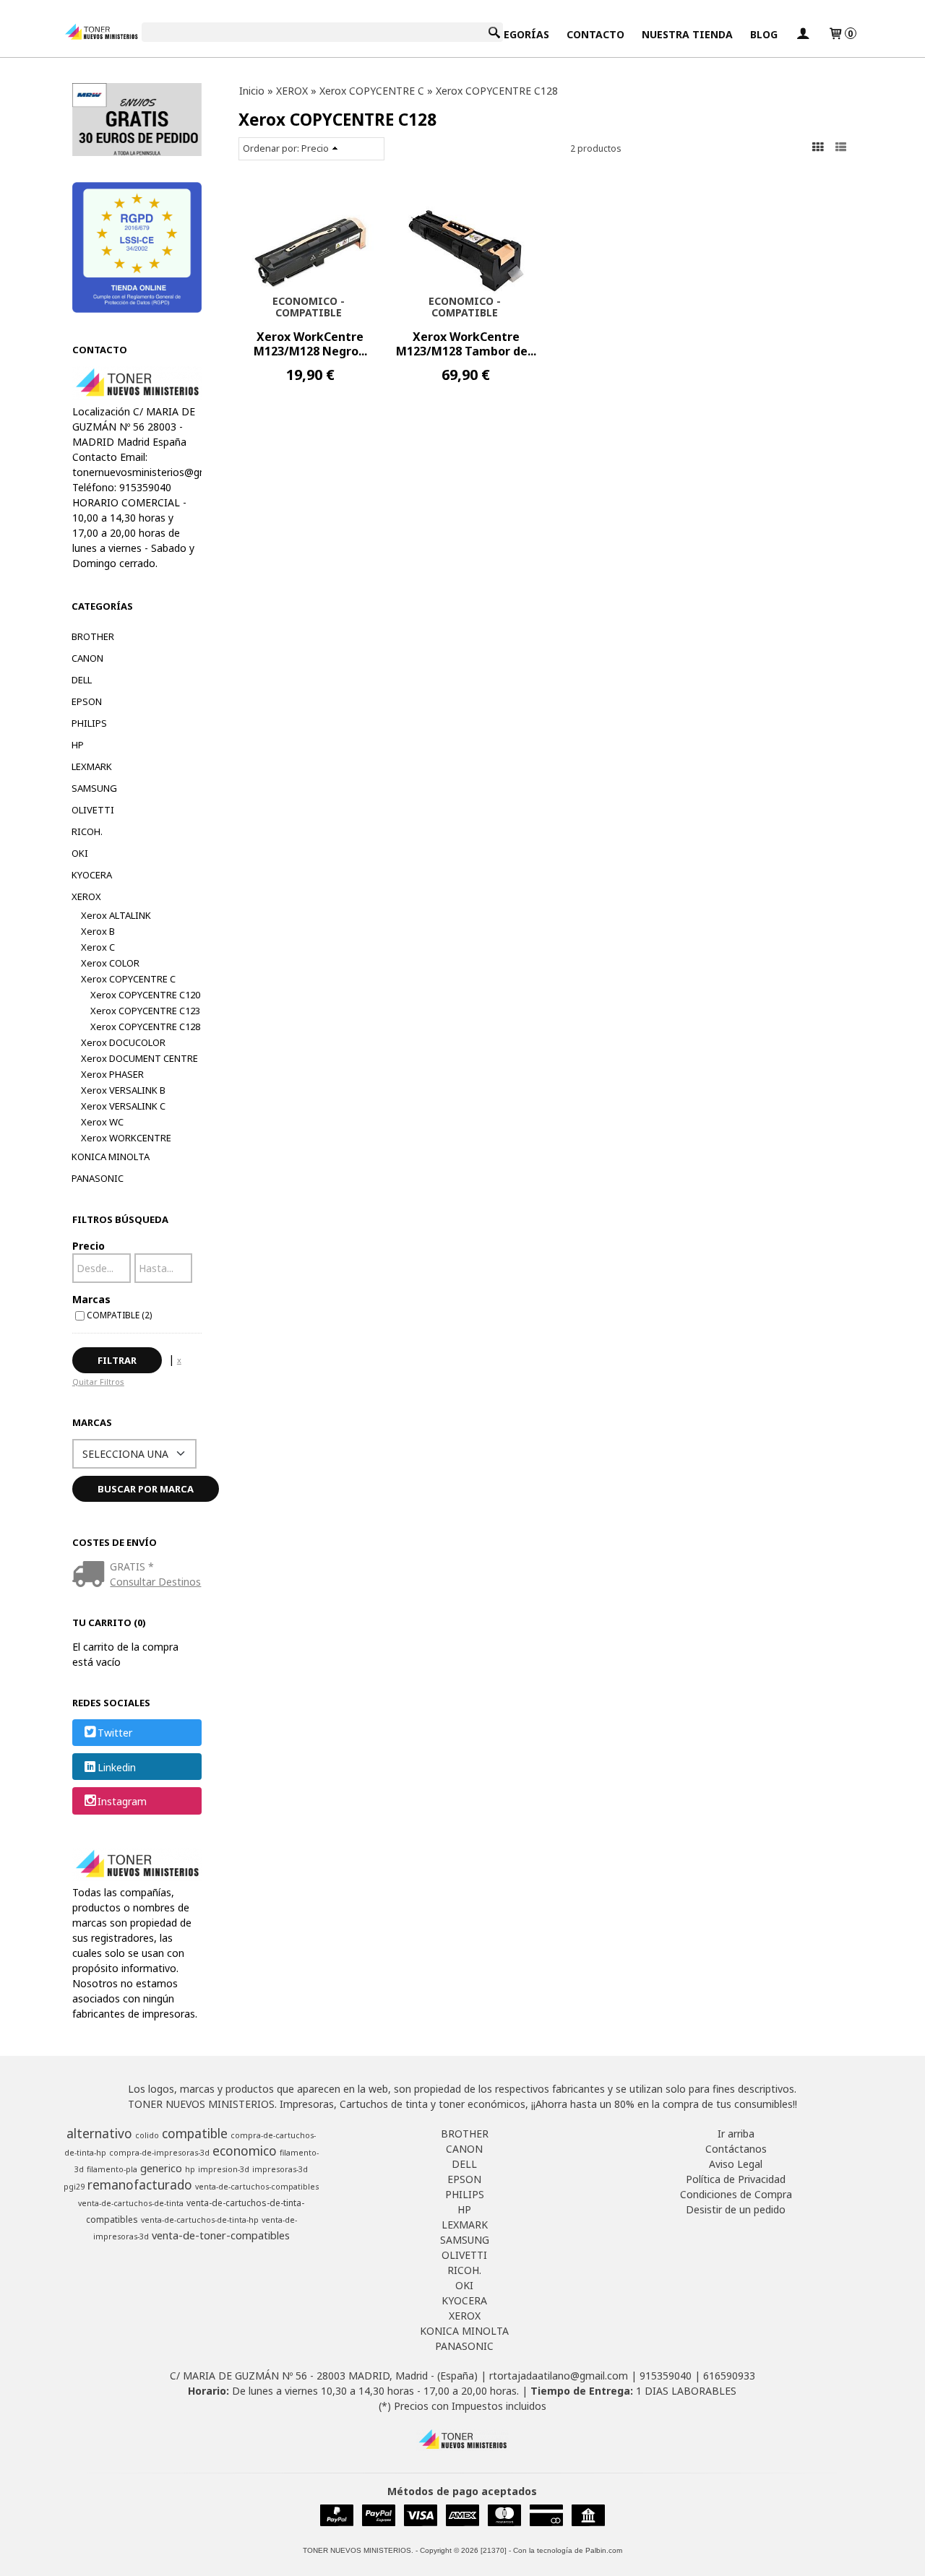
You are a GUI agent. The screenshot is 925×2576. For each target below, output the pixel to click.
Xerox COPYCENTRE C (128, 979)
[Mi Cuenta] (803, 34)
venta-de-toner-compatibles (221, 2235)
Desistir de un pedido (736, 2209)
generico (161, 2168)
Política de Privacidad (736, 2179)
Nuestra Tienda (687, 34)
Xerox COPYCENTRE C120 (145, 995)
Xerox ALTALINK (116, 915)
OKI (80, 853)
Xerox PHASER (112, 1074)
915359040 (666, 2376)
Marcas (91, 1299)
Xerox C (98, 947)
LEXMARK (92, 766)
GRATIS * (132, 1566)
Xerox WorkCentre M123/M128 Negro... (310, 344)
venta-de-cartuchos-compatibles (257, 2187)
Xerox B (98, 931)
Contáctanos (736, 2149)
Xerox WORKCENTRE (126, 1138)
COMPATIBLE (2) (119, 1315)
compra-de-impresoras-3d (159, 2153)
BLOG (764, 34)
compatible (195, 2133)
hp (190, 2169)
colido (147, 2135)
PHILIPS (89, 723)
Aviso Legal (736, 2164)
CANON (87, 658)
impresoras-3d (280, 2169)
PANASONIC (98, 1178)
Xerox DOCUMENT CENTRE (139, 1058)
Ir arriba (736, 2134)
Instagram (122, 1801)
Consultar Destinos (155, 1582)
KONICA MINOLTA (111, 1157)
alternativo (99, 2133)
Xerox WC (102, 1122)
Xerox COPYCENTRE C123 (145, 1011)
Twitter (115, 1733)
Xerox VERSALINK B (123, 1090)
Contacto (595, 34)
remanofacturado (140, 2184)
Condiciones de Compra (736, 2194)
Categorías (516, 34)
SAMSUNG (94, 788)
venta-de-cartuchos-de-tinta (131, 2203)
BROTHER (93, 636)
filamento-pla (112, 2169)
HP (78, 745)
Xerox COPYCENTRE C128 (145, 1026)
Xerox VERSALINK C (123, 1106)
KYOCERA (92, 875)
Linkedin (117, 1767)
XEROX (86, 896)
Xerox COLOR (110, 963)
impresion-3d (224, 2169)
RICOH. (87, 831)
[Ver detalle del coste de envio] (91, 1575)
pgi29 (74, 2187)
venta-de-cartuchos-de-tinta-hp (200, 2220)
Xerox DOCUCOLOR (123, 1042)
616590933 (729, 2376)
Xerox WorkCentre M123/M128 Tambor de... (466, 344)
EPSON (87, 701)
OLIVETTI (93, 810)
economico (245, 2151)
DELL (82, 680)
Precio (89, 1246)
